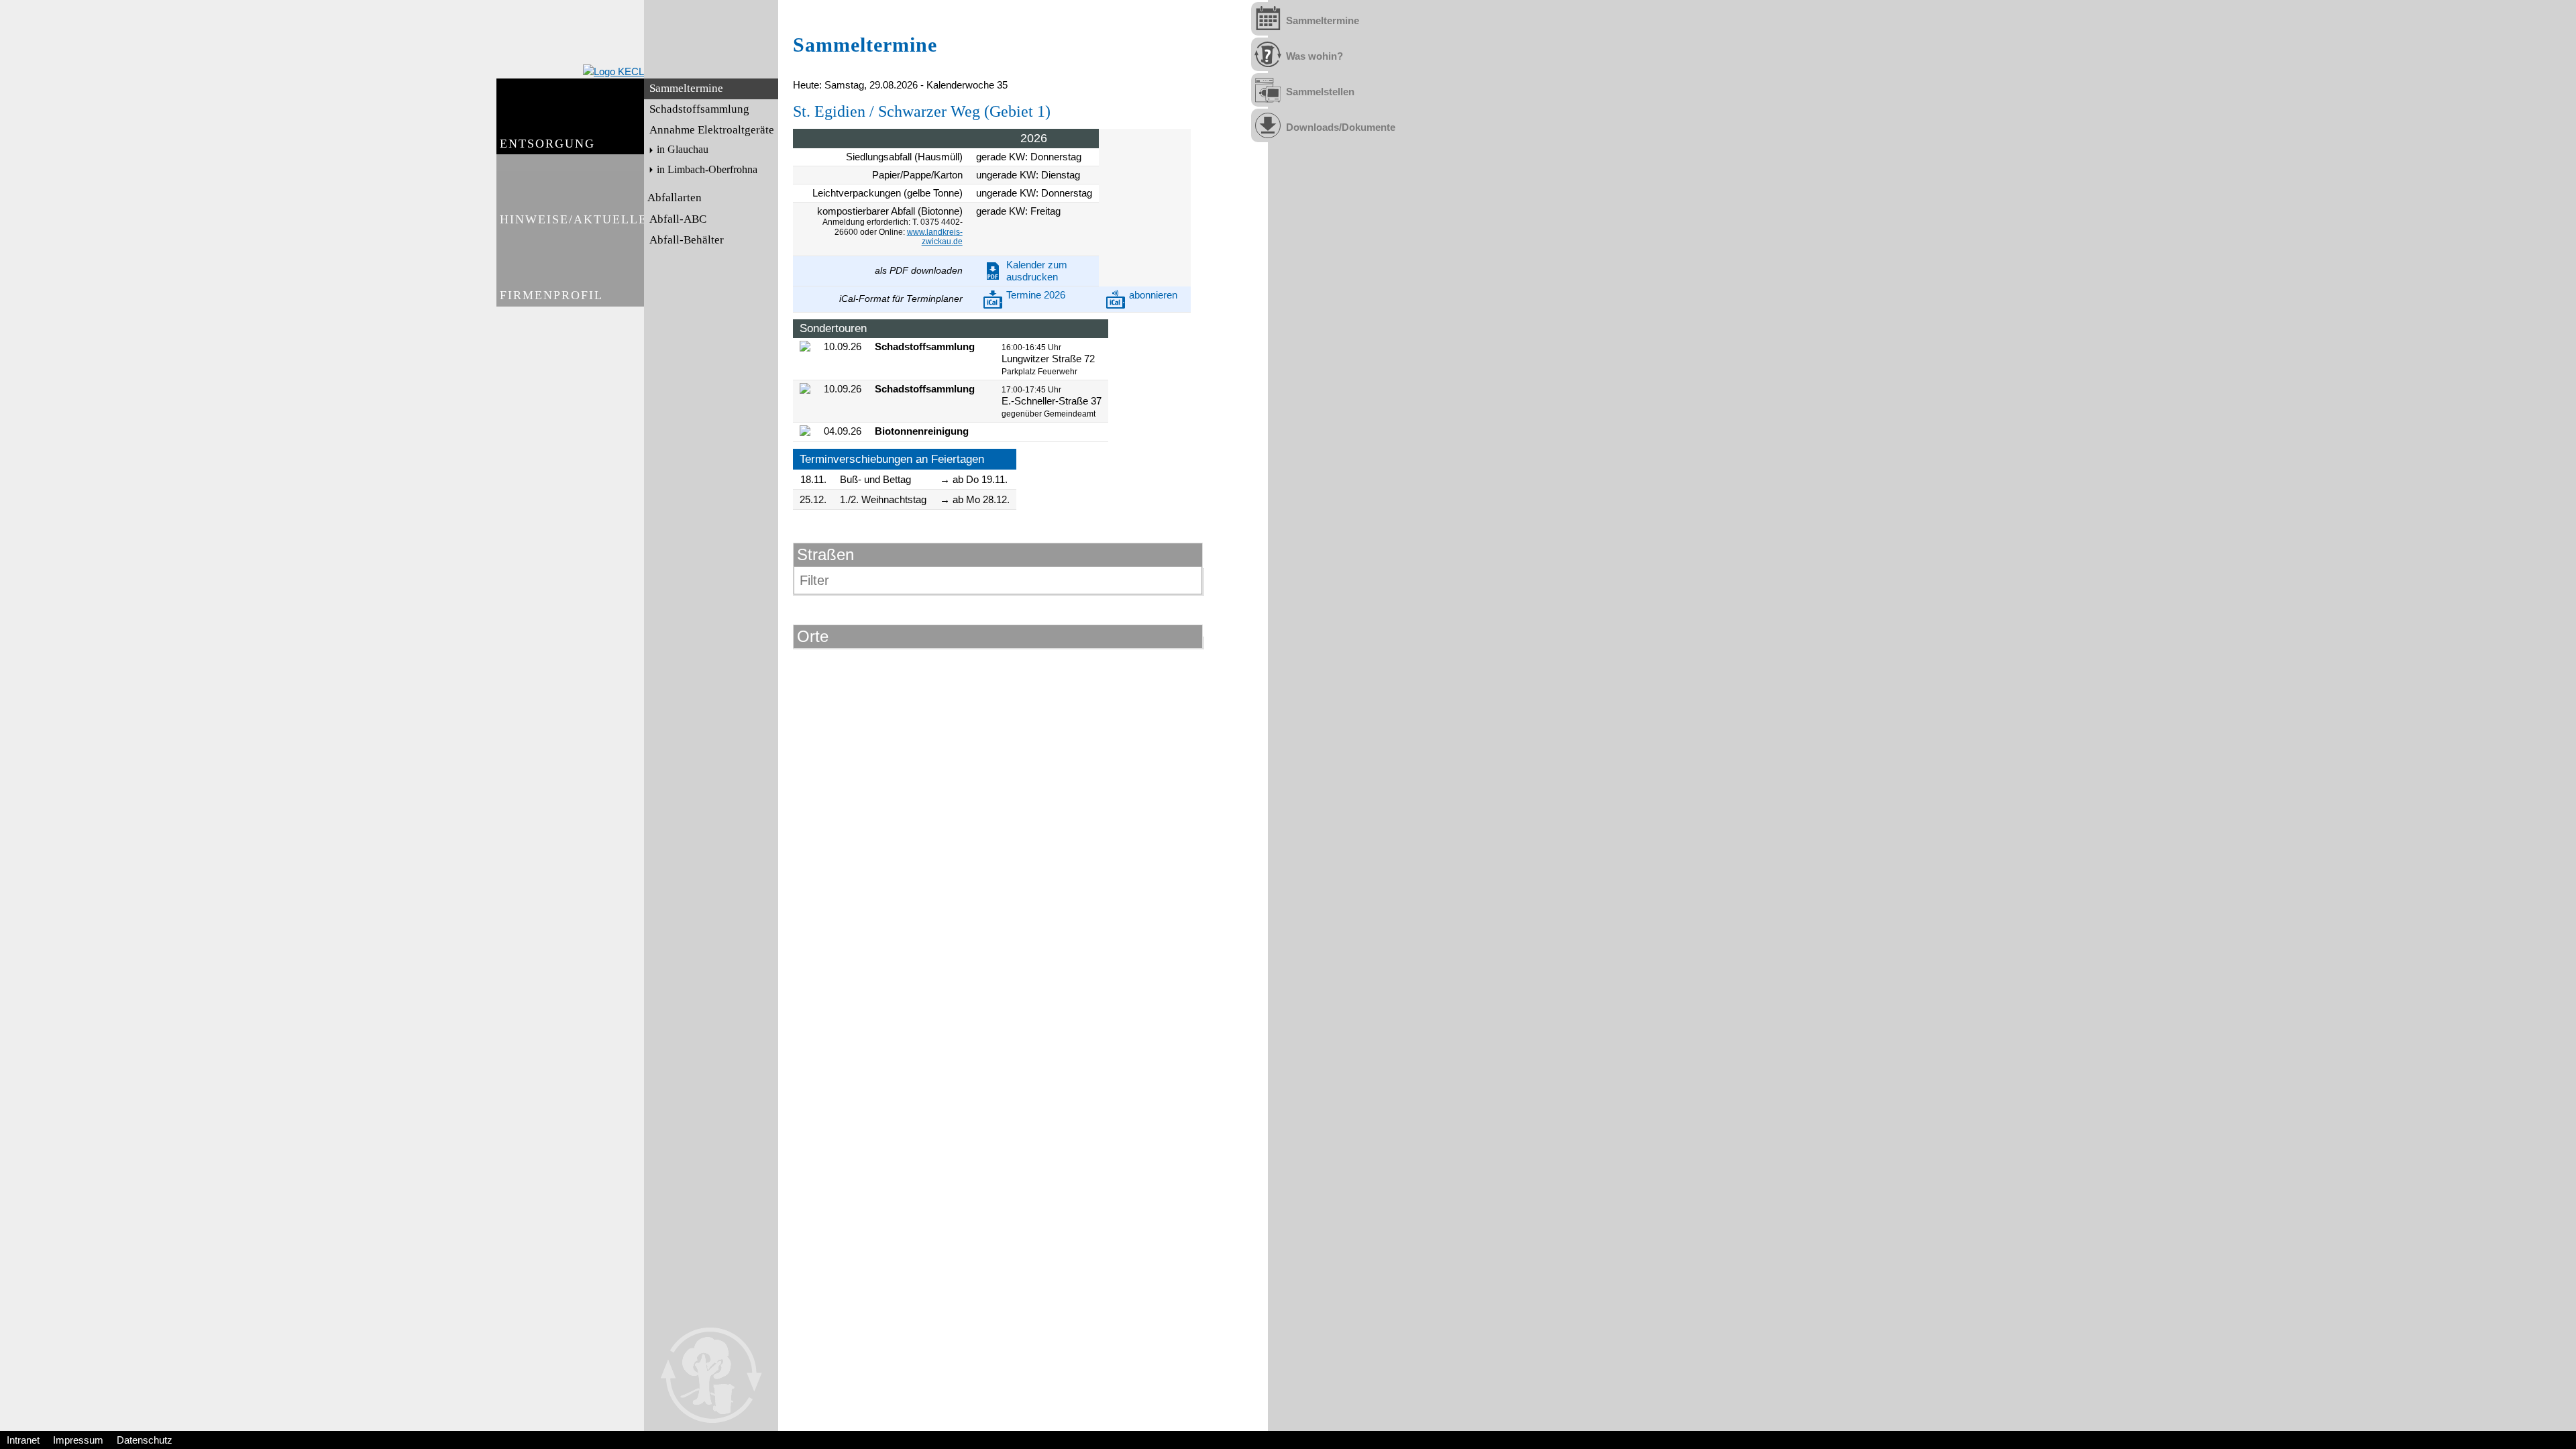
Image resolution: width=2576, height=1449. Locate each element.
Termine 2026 (1036, 295)
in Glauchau (683, 150)
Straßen (825, 554)
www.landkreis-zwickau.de (935, 237)
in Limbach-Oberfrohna (707, 170)
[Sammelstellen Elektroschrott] (1268, 90)
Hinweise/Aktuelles (572, 219)
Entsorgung (547, 144)
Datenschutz (145, 1440)
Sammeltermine (686, 88)
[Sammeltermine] (1268, 19)
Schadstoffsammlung (699, 109)
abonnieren (1153, 295)
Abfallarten (675, 198)
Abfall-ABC (678, 219)
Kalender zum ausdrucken (1037, 271)
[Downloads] (1268, 125)
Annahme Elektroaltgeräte (712, 130)
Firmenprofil (551, 295)
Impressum (78, 1440)
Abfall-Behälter (687, 240)
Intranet (23, 1440)
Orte (813, 636)
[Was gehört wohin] (1268, 54)
